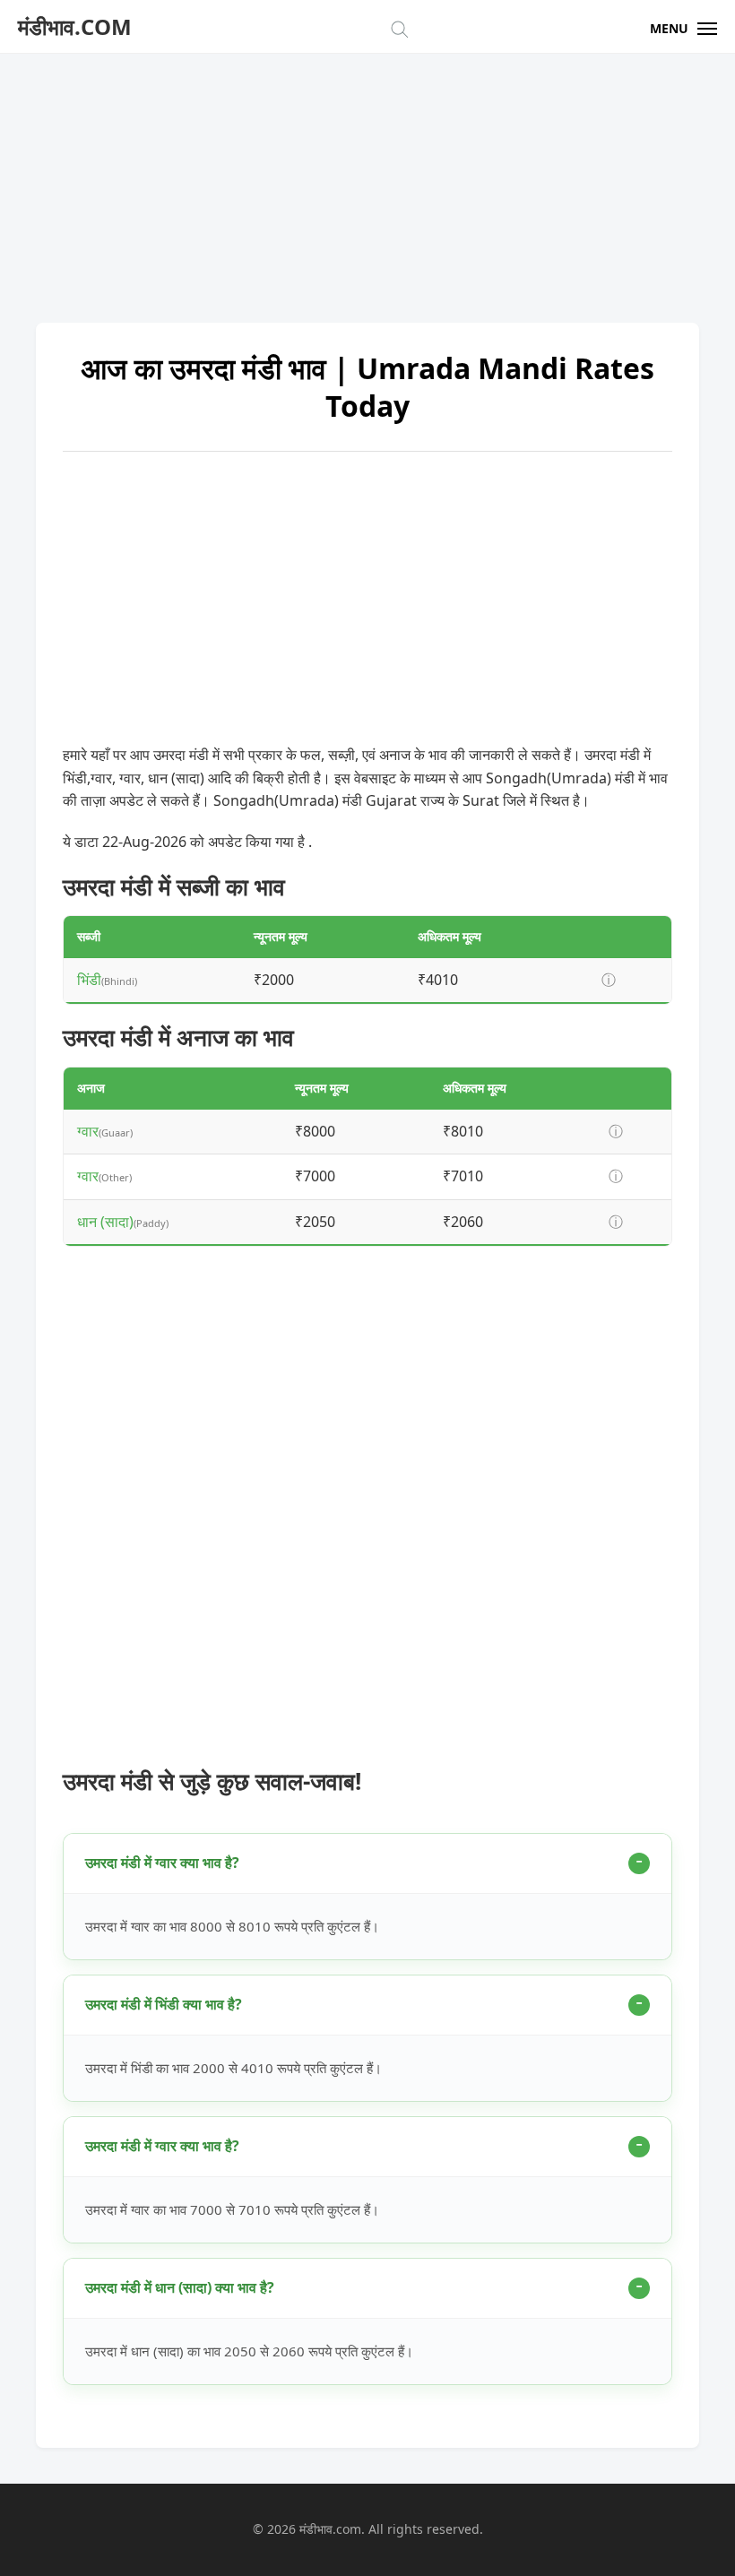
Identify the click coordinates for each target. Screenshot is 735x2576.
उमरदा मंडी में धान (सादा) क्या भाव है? (180, 2287)
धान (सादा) (105, 1222)
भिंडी (89, 980)
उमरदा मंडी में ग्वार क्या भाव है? (162, 1863)
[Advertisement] (367, 179)
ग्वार (88, 1131)
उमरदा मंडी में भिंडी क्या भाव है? (164, 2004)
